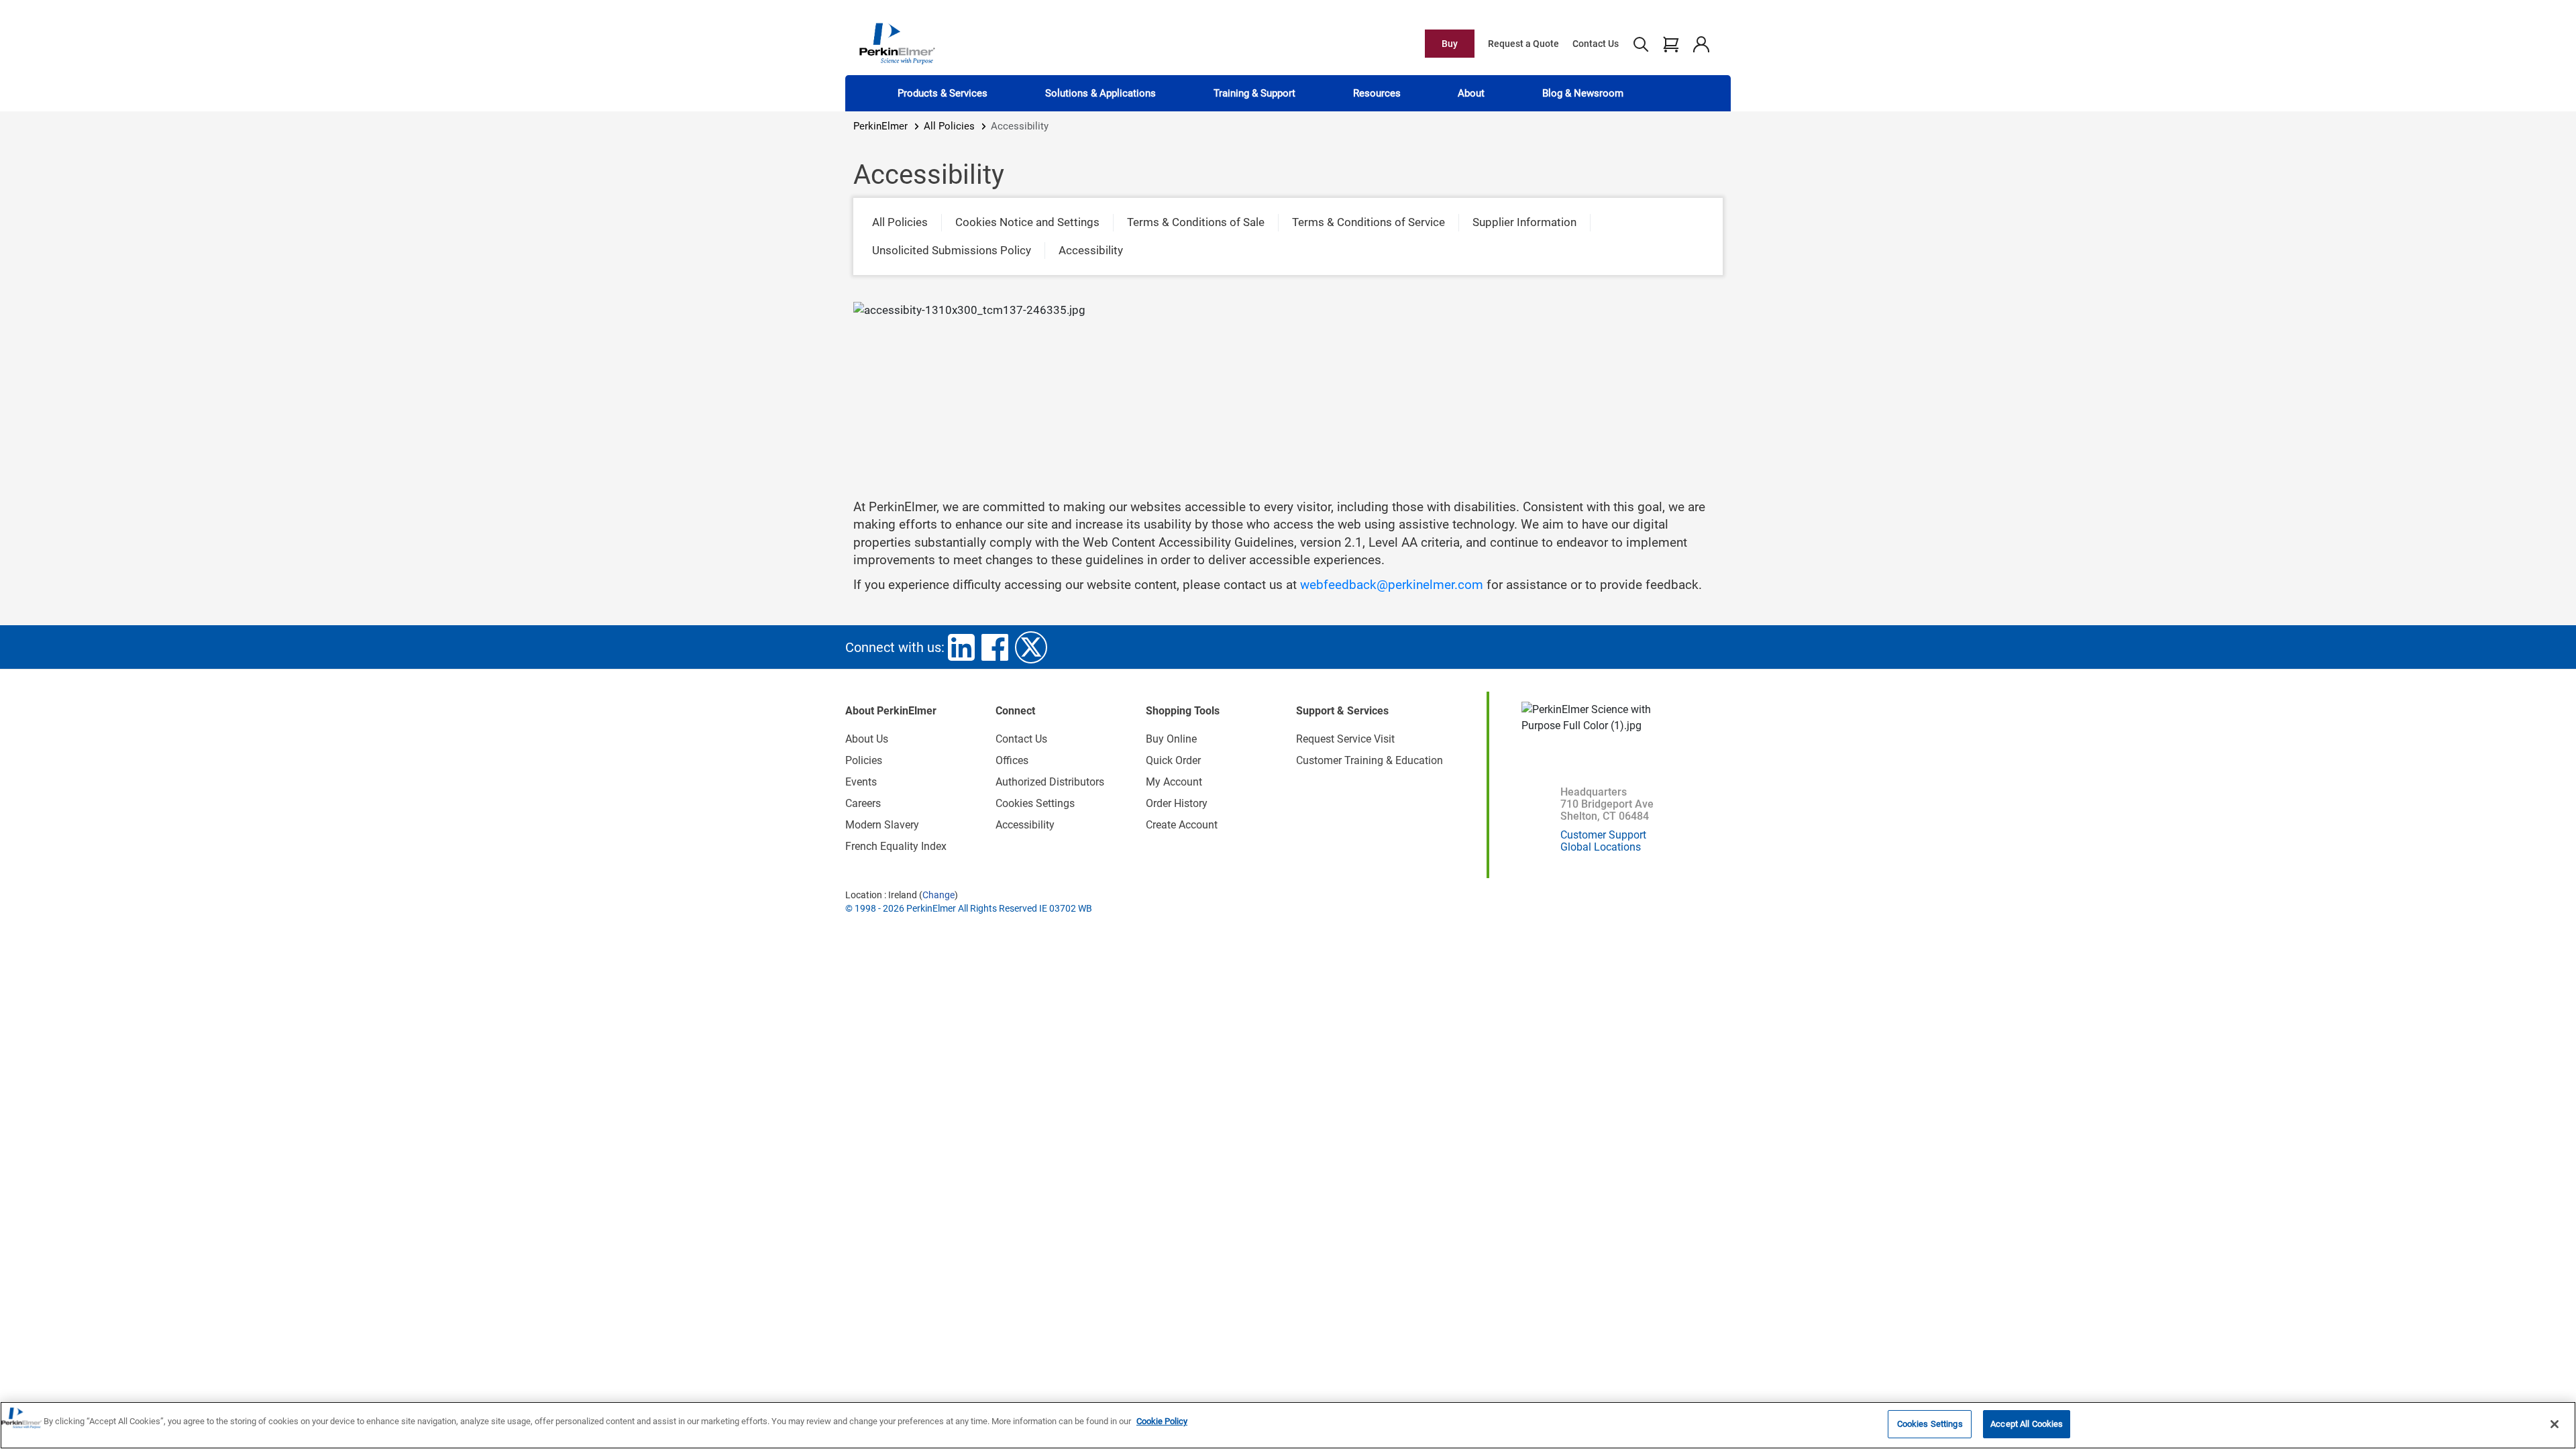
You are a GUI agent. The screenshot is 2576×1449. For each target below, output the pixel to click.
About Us (867, 739)
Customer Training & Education (1370, 760)
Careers (863, 803)
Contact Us (1596, 44)
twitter (1031, 647)
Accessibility (1091, 250)
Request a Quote (1523, 44)
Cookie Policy (1162, 1421)
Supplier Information (1524, 222)
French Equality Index (896, 846)
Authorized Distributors (1050, 782)
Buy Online (1171, 739)
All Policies (949, 126)
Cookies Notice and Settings (1027, 222)
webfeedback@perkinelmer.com (1392, 585)
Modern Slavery (882, 825)
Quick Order (1173, 760)
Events (861, 782)
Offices (1012, 760)
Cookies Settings (1930, 1424)
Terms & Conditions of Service (1368, 222)
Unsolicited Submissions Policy (952, 250)
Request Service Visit (1345, 739)
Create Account (1182, 825)
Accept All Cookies (2027, 1424)
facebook (995, 647)
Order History (1177, 803)
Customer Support (1603, 835)
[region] (1288, 1425)
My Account (1174, 782)
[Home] (897, 43)
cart (1671, 44)
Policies (864, 760)
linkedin (961, 647)
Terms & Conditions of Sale (1196, 222)
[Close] (2555, 1424)
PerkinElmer (880, 126)
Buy (1450, 44)
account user (1701, 44)
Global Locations (1601, 847)
